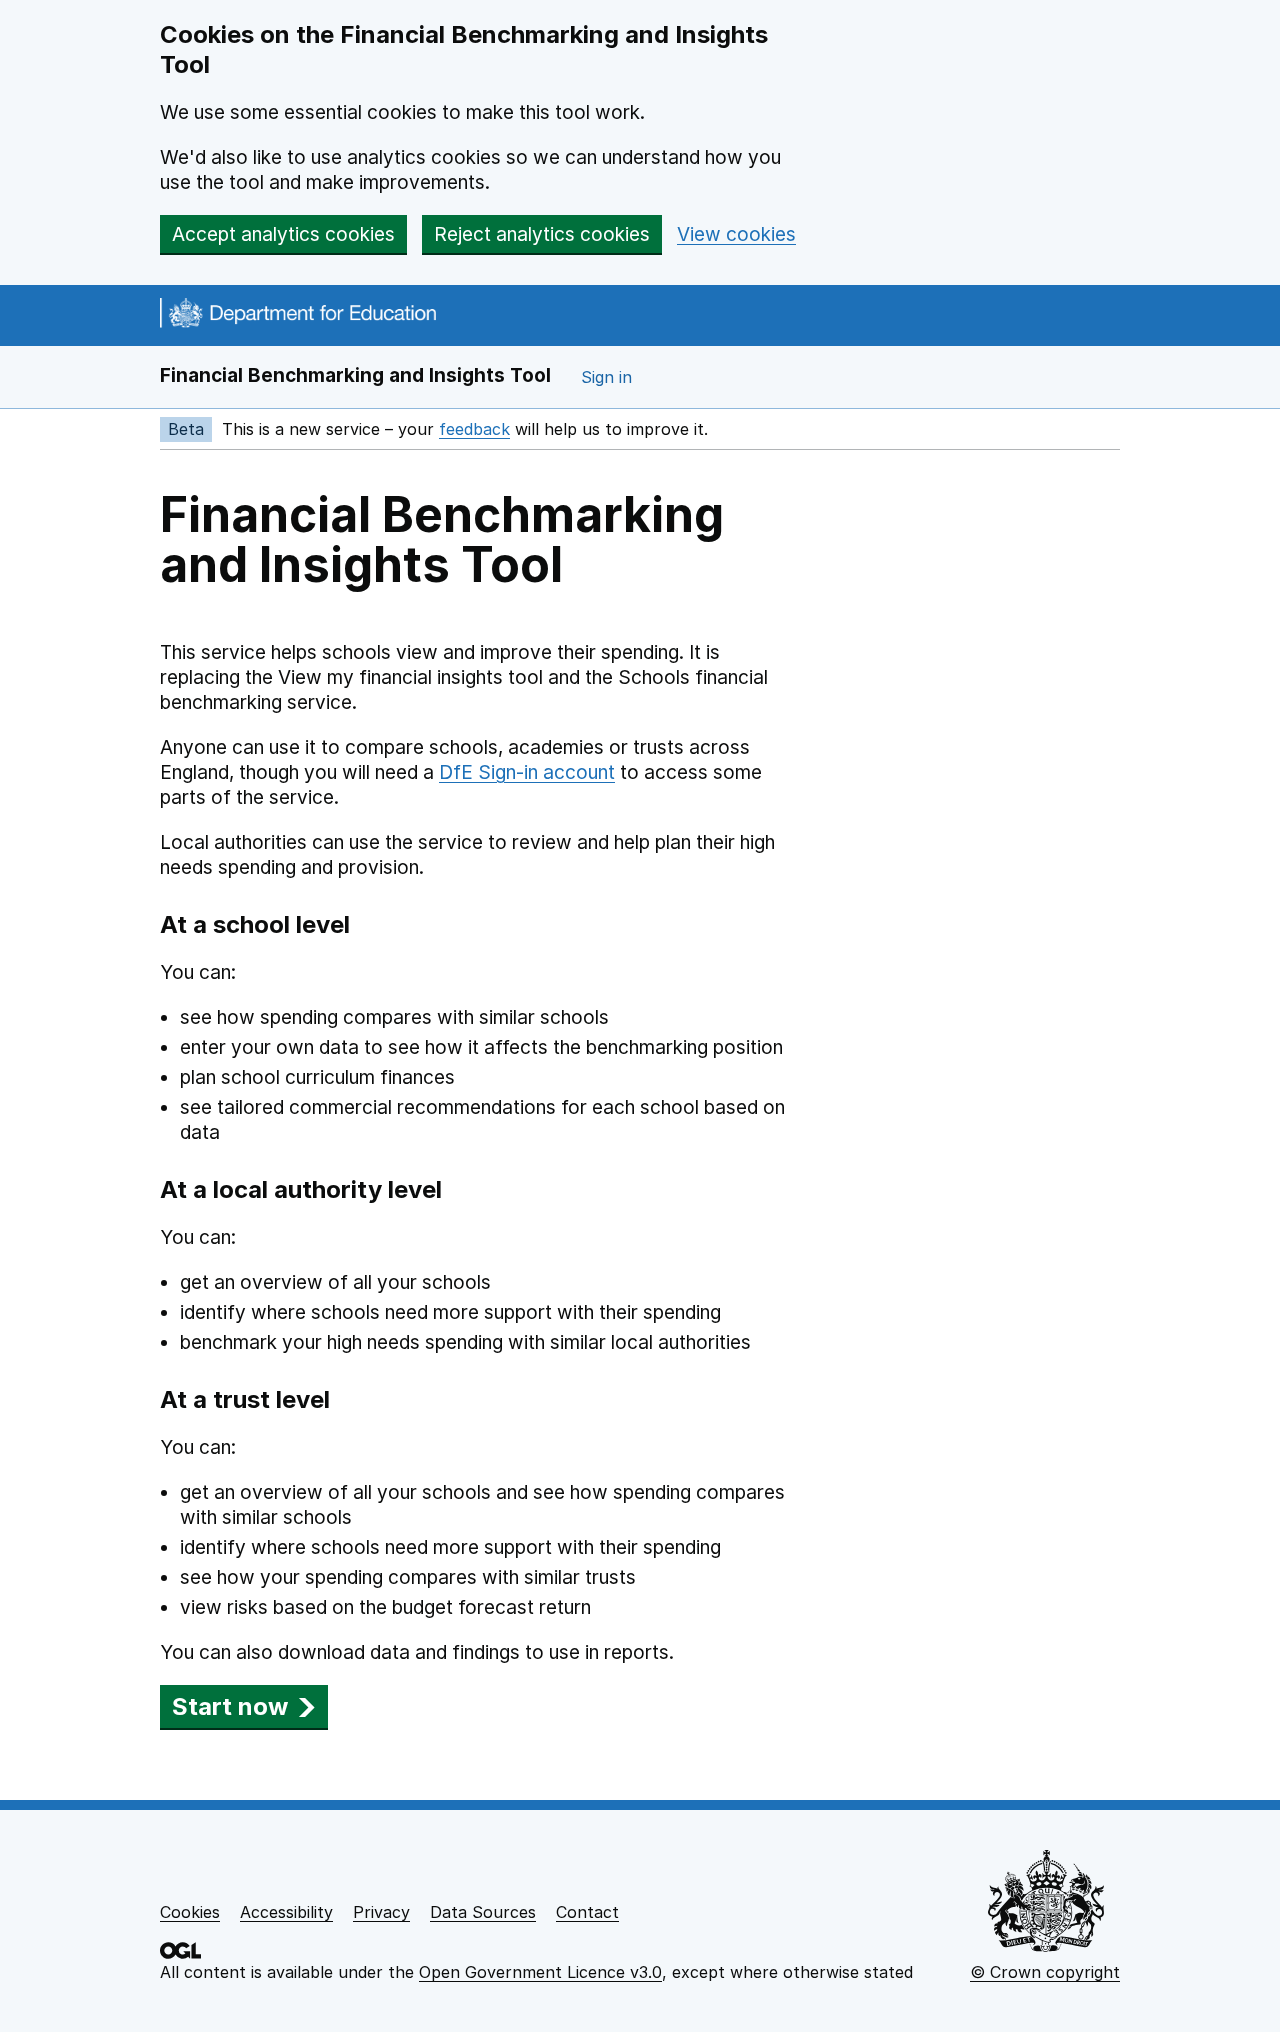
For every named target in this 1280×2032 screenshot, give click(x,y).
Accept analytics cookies (283, 234)
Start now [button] (230, 1706)
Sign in (606, 377)
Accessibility (286, 1912)
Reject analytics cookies (542, 234)
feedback (474, 429)
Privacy (381, 1912)
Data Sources (483, 1912)
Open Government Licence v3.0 (540, 1972)
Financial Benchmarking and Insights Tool (355, 375)
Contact (587, 1912)
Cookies (190, 1912)
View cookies (736, 234)
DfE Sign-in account (527, 772)
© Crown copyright (1045, 1972)
